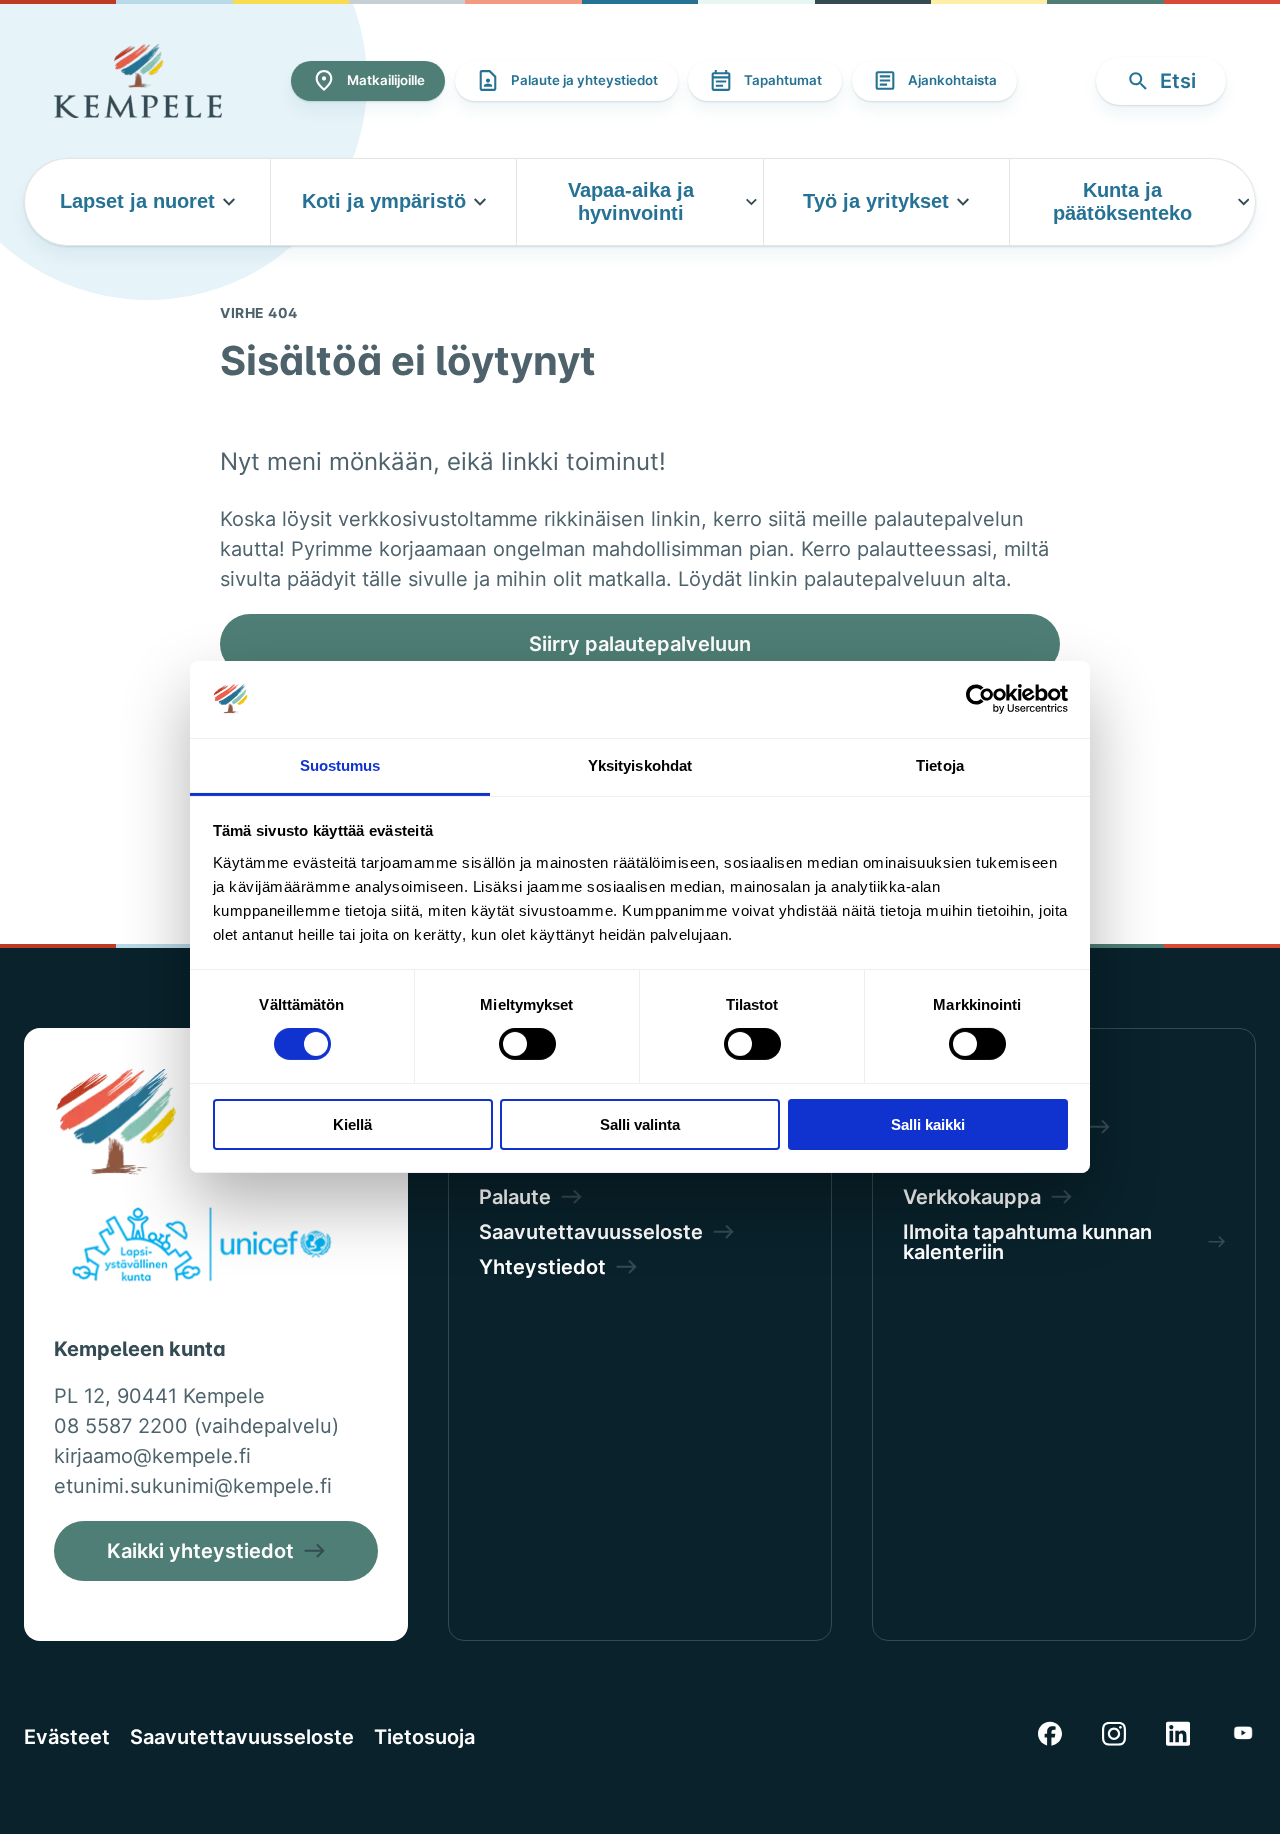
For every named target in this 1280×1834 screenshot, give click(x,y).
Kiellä (352, 1124)
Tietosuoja (424, 1737)
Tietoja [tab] (940, 765)
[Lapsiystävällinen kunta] (201, 1248)
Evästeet (67, 1737)
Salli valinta (640, 1124)
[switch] (527, 1044)
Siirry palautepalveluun (640, 644)
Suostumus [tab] (340, 765)
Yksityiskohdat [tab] (640, 765)
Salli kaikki (928, 1124)
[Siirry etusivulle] (138, 81)
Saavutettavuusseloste (242, 1737)
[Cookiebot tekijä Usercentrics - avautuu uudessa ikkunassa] (980, 699)
